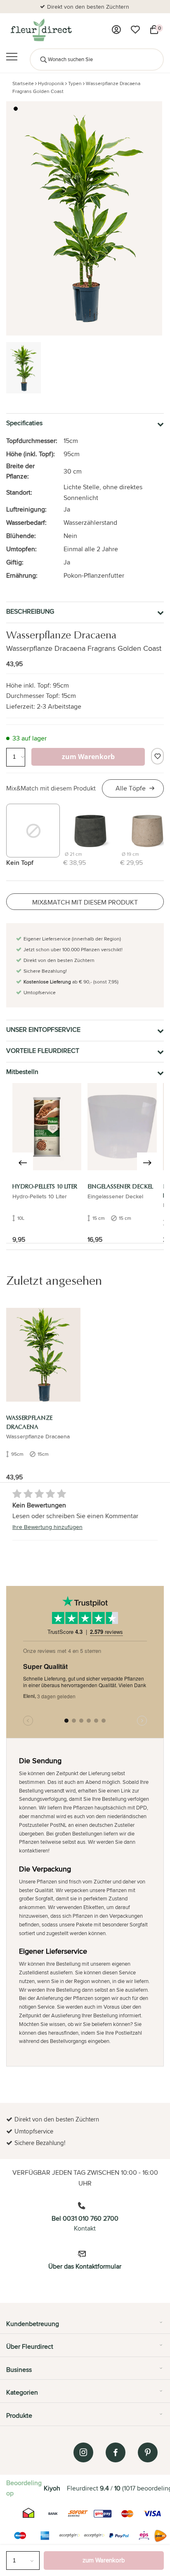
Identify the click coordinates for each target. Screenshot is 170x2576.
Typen (75, 83)
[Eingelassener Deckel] (122, 1127)
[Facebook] (116, 2452)
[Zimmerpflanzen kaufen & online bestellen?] (41, 30)
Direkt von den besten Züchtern (88, 7)
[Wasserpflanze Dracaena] (43, 1355)
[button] (16, 109)
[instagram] (83, 2452)
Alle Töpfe (131, 788)
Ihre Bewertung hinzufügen (47, 1527)
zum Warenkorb (104, 2560)
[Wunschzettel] (135, 30)
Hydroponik (51, 83)
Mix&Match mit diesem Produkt (51, 788)
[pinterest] (148, 2452)
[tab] (85, 2327)
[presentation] (23, 1163)
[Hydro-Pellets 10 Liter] (47, 1127)
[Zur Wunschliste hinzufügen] (157, 756)
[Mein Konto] (116, 30)
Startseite (23, 83)
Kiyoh (52, 2488)
